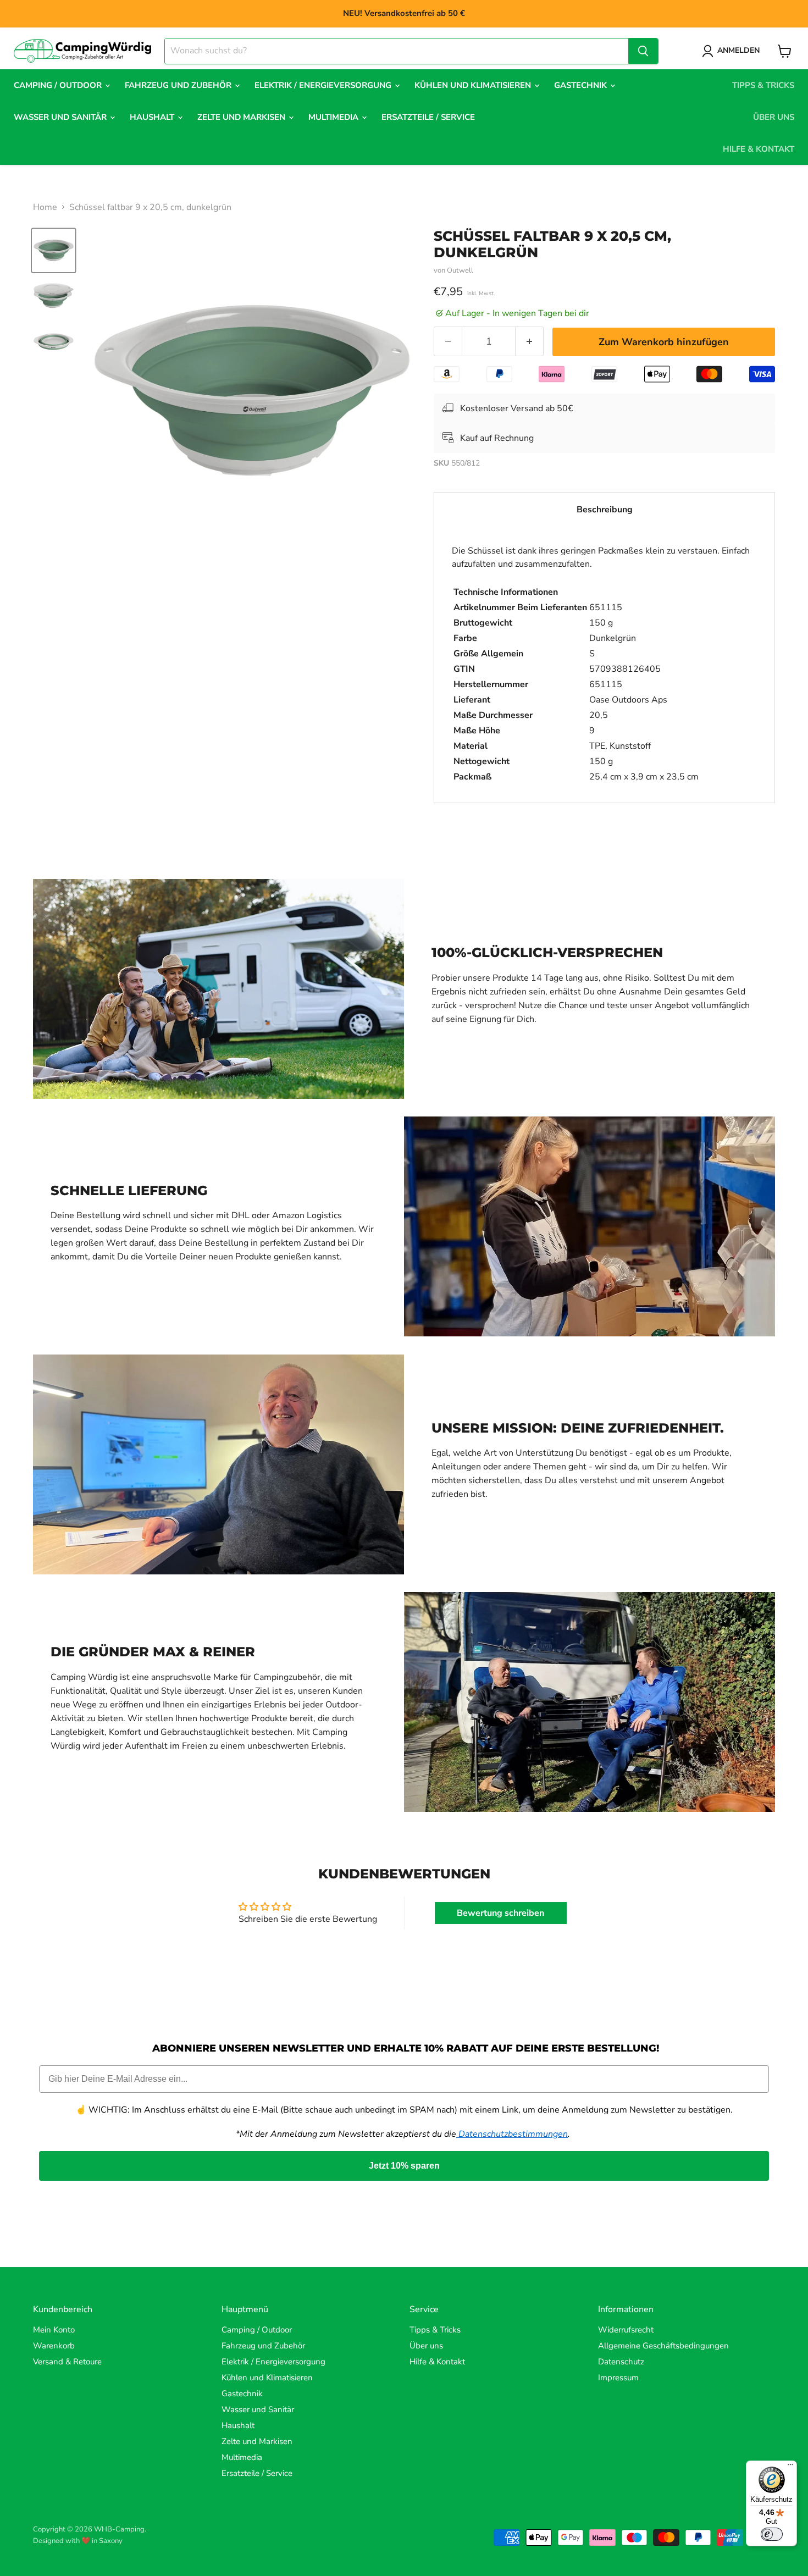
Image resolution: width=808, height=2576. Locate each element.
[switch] (772, 2534)
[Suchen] (643, 51)
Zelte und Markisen (242, 117)
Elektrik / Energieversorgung (324, 85)
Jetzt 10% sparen (404, 2166)
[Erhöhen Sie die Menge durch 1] (530, 342)
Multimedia (334, 117)
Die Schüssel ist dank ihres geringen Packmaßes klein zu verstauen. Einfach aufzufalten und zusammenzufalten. (601, 664)
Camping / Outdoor (59, 85)
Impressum (618, 2378)
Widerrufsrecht (626, 2330)
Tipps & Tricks (763, 85)
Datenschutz (621, 2362)
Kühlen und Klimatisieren (474, 85)
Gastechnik (582, 85)
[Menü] (790, 2467)
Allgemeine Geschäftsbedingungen (663, 2346)
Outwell (460, 270)
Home (45, 207)
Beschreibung (605, 510)
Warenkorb (54, 2346)
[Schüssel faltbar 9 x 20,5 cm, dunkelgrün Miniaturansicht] (54, 250)
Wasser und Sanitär (61, 117)
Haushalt (153, 117)
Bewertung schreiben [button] (500, 1913)
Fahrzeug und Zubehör (179, 85)
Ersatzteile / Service (428, 117)
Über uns (774, 117)
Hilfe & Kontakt (759, 149)
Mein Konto (54, 2330)
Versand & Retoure (67, 2362)
